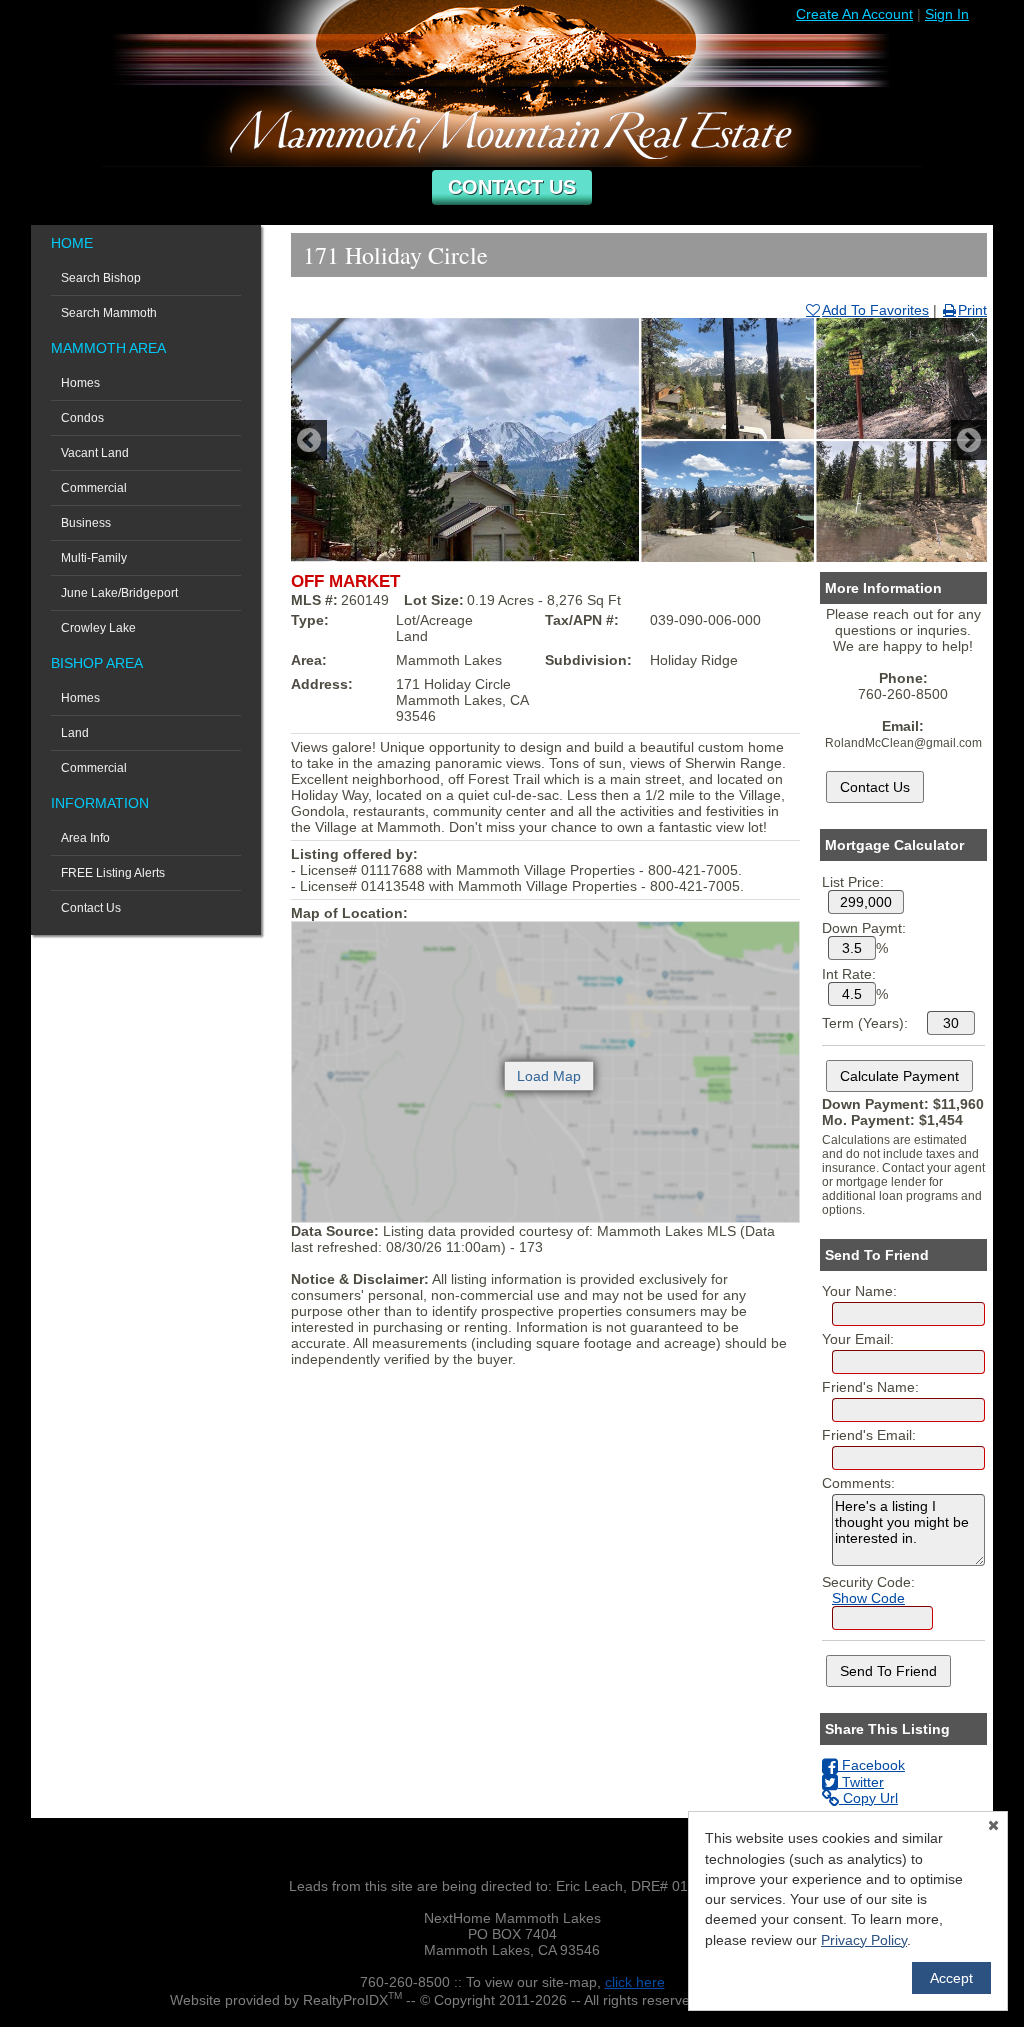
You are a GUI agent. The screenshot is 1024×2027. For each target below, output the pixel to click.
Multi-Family (94, 558)
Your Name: (859, 1291)
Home (72, 243)
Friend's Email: (869, 1435)
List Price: (853, 882)
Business (86, 523)
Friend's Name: (870, 1387)
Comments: (858, 1483)
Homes (80, 383)
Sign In (947, 14)
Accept (951, 1978)
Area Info (85, 838)
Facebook (871, 1765)
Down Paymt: (864, 928)
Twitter (861, 1782)
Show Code (868, 1598)
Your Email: (858, 1339)
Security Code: (868, 1582)
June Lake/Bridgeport (119, 593)
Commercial (94, 488)
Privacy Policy (864, 1940)
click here (635, 1982)
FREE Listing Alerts (113, 873)
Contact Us (512, 187)
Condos (82, 418)
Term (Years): (865, 1023)
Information (100, 803)
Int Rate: (849, 974)
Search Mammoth (109, 313)
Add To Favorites (875, 310)
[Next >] (969, 440)
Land (75, 733)
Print (972, 310)
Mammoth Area (108, 348)
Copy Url (868, 1798)
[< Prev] (309, 440)
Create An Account (854, 14)
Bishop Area (97, 663)
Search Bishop (101, 278)
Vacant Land (95, 453)
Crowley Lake (98, 628)
